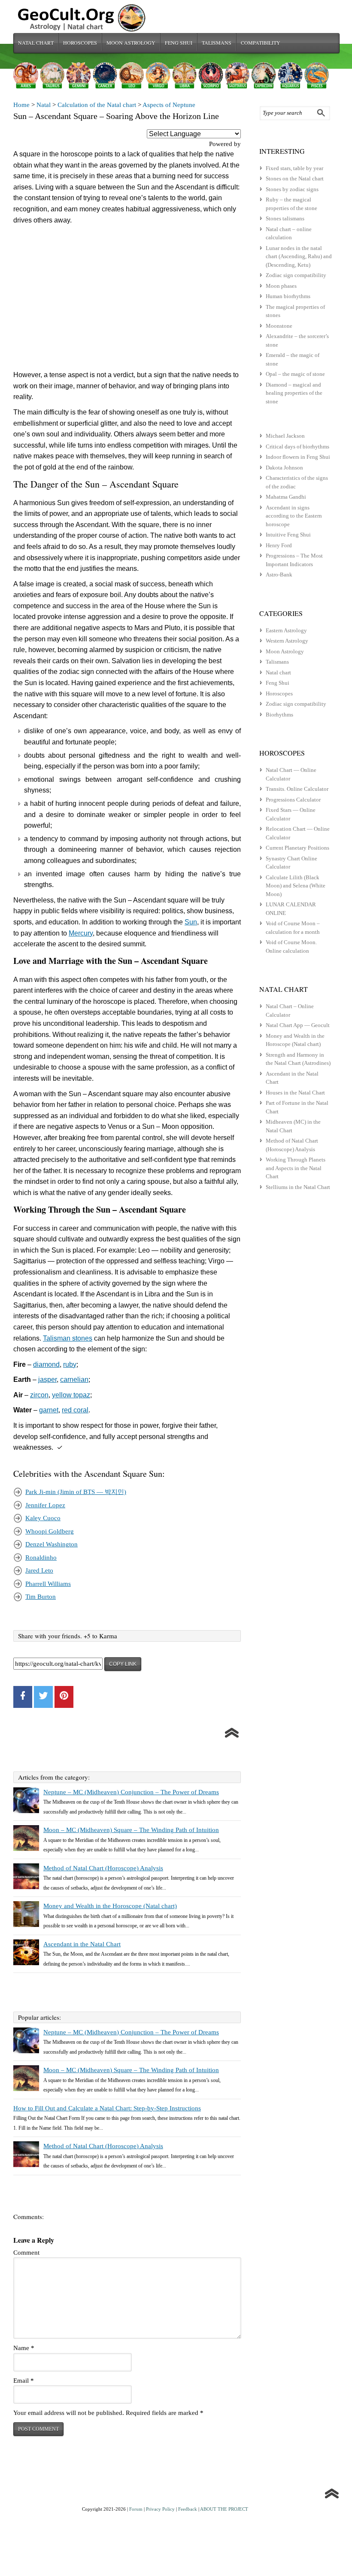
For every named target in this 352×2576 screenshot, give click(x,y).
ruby (70, 1364)
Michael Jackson (285, 436)
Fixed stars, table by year (294, 168)
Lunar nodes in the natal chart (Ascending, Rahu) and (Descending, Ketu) (299, 256)
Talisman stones (68, 1338)
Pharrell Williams (48, 1584)
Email (24, 2381)
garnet (49, 1410)
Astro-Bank (279, 575)
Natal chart (36, 43)
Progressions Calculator (293, 800)
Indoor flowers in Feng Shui (298, 457)
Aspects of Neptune (169, 105)
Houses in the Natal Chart (295, 1093)
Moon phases (281, 286)
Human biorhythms (288, 296)
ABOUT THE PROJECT (224, 2509)
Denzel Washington (52, 1544)
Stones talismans (285, 218)
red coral (75, 1410)
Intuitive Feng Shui (288, 535)
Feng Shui (179, 43)
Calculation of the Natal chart (97, 105)
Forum (136, 2509)
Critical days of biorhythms (297, 447)
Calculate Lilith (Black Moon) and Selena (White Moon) (296, 886)
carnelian (74, 1379)
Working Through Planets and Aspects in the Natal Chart (296, 1168)
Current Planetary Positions (297, 848)
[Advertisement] (127, 300)
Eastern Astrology (286, 630)
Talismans (217, 43)
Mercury (81, 933)
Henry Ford (279, 545)
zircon (39, 1395)
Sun (191, 922)
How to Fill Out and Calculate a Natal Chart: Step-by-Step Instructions (107, 2108)
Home (21, 105)
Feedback (188, 2509)
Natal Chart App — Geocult (298, 1025)
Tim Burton (41, 1597)
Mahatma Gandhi (286, 497)
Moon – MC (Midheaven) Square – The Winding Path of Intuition (131, 1830)
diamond (46, 1364)
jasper (47, 1379)
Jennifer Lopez (45, 1505)
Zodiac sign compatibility (296, 275)
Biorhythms (279, 715)
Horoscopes (80, 43)
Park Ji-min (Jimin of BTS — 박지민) (76, 1492)
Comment (26, 2253)
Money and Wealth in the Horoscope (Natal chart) (110, 1906)
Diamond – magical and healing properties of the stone (294, 393)
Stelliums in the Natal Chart (298, 1187)
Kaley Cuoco (43, 1518)
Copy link (123, 1664)
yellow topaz (71, 1395)
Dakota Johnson (284, 468)
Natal (44, 105)
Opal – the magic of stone (295, 374)
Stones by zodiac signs (292, 189)
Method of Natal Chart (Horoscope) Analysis (103, 1868)
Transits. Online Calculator (297, 789)
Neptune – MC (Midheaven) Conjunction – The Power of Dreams (131, 1792)
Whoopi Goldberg (50, 1531)
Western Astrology (287, 641)
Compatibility (261, 43)
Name (24, 2348)
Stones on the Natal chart (295, 178)
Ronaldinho (41, 1558)
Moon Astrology (131, 43)
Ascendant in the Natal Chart (82, 1944)
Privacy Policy (160, 2509)
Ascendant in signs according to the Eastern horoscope (294, 516)
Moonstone (279, 326)
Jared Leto (39, 1570)
